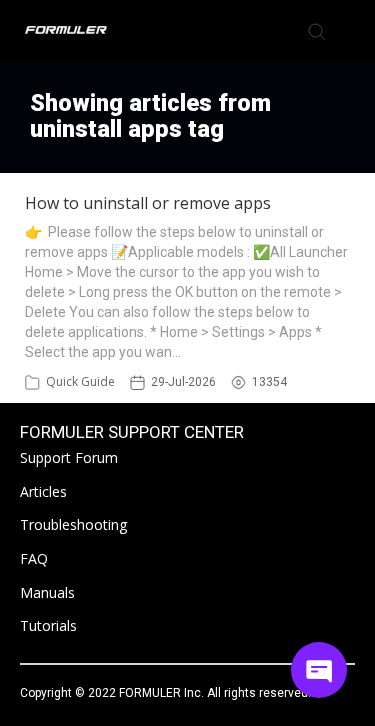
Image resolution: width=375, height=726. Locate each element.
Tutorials (48, 625)
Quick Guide (80, 381)
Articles (43, 491)
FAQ (34, 558)
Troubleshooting (73, 524)
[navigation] (349, 30)
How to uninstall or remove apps (148, 203)
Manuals (47, 592)
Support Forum (69, 457)
